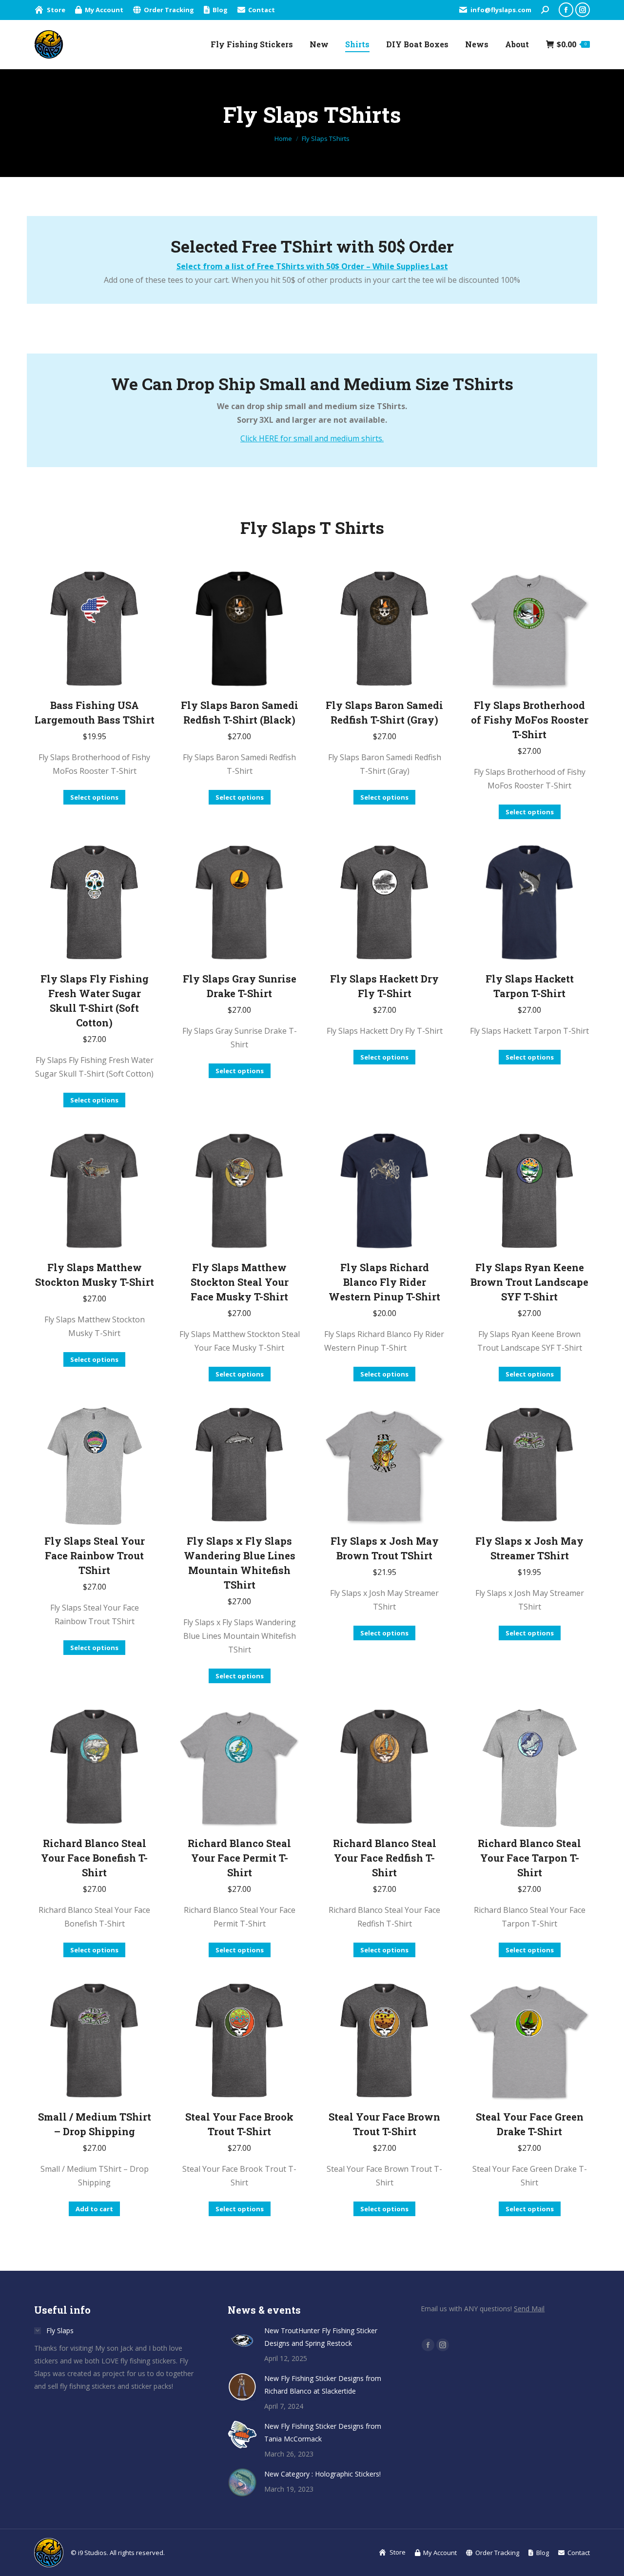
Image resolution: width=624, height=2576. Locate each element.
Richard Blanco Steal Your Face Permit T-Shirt (239, 1858)
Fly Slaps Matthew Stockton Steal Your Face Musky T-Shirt (240, 1282)
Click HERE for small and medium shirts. (312, 438)
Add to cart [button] (94, 2209)
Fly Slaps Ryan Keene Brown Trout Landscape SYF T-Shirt (529, 1282)
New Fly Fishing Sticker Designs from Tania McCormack (323, 2432)
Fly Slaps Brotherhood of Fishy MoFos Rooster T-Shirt (530, 720)
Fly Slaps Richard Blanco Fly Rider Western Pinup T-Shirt (384, 1282)
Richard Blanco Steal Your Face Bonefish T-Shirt (94, 1858)
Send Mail (529, 2309)
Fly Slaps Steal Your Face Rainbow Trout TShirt (95, 1555)
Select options (94, 797)
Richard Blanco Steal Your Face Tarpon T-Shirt (529, 1858)
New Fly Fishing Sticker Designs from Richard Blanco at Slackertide (323, 2385)
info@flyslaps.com (501, 10)
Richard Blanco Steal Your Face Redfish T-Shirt (385, 1858)
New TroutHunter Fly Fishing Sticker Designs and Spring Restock (321, 2337)
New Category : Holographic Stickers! (322, 2474)
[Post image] (242, 2339)
